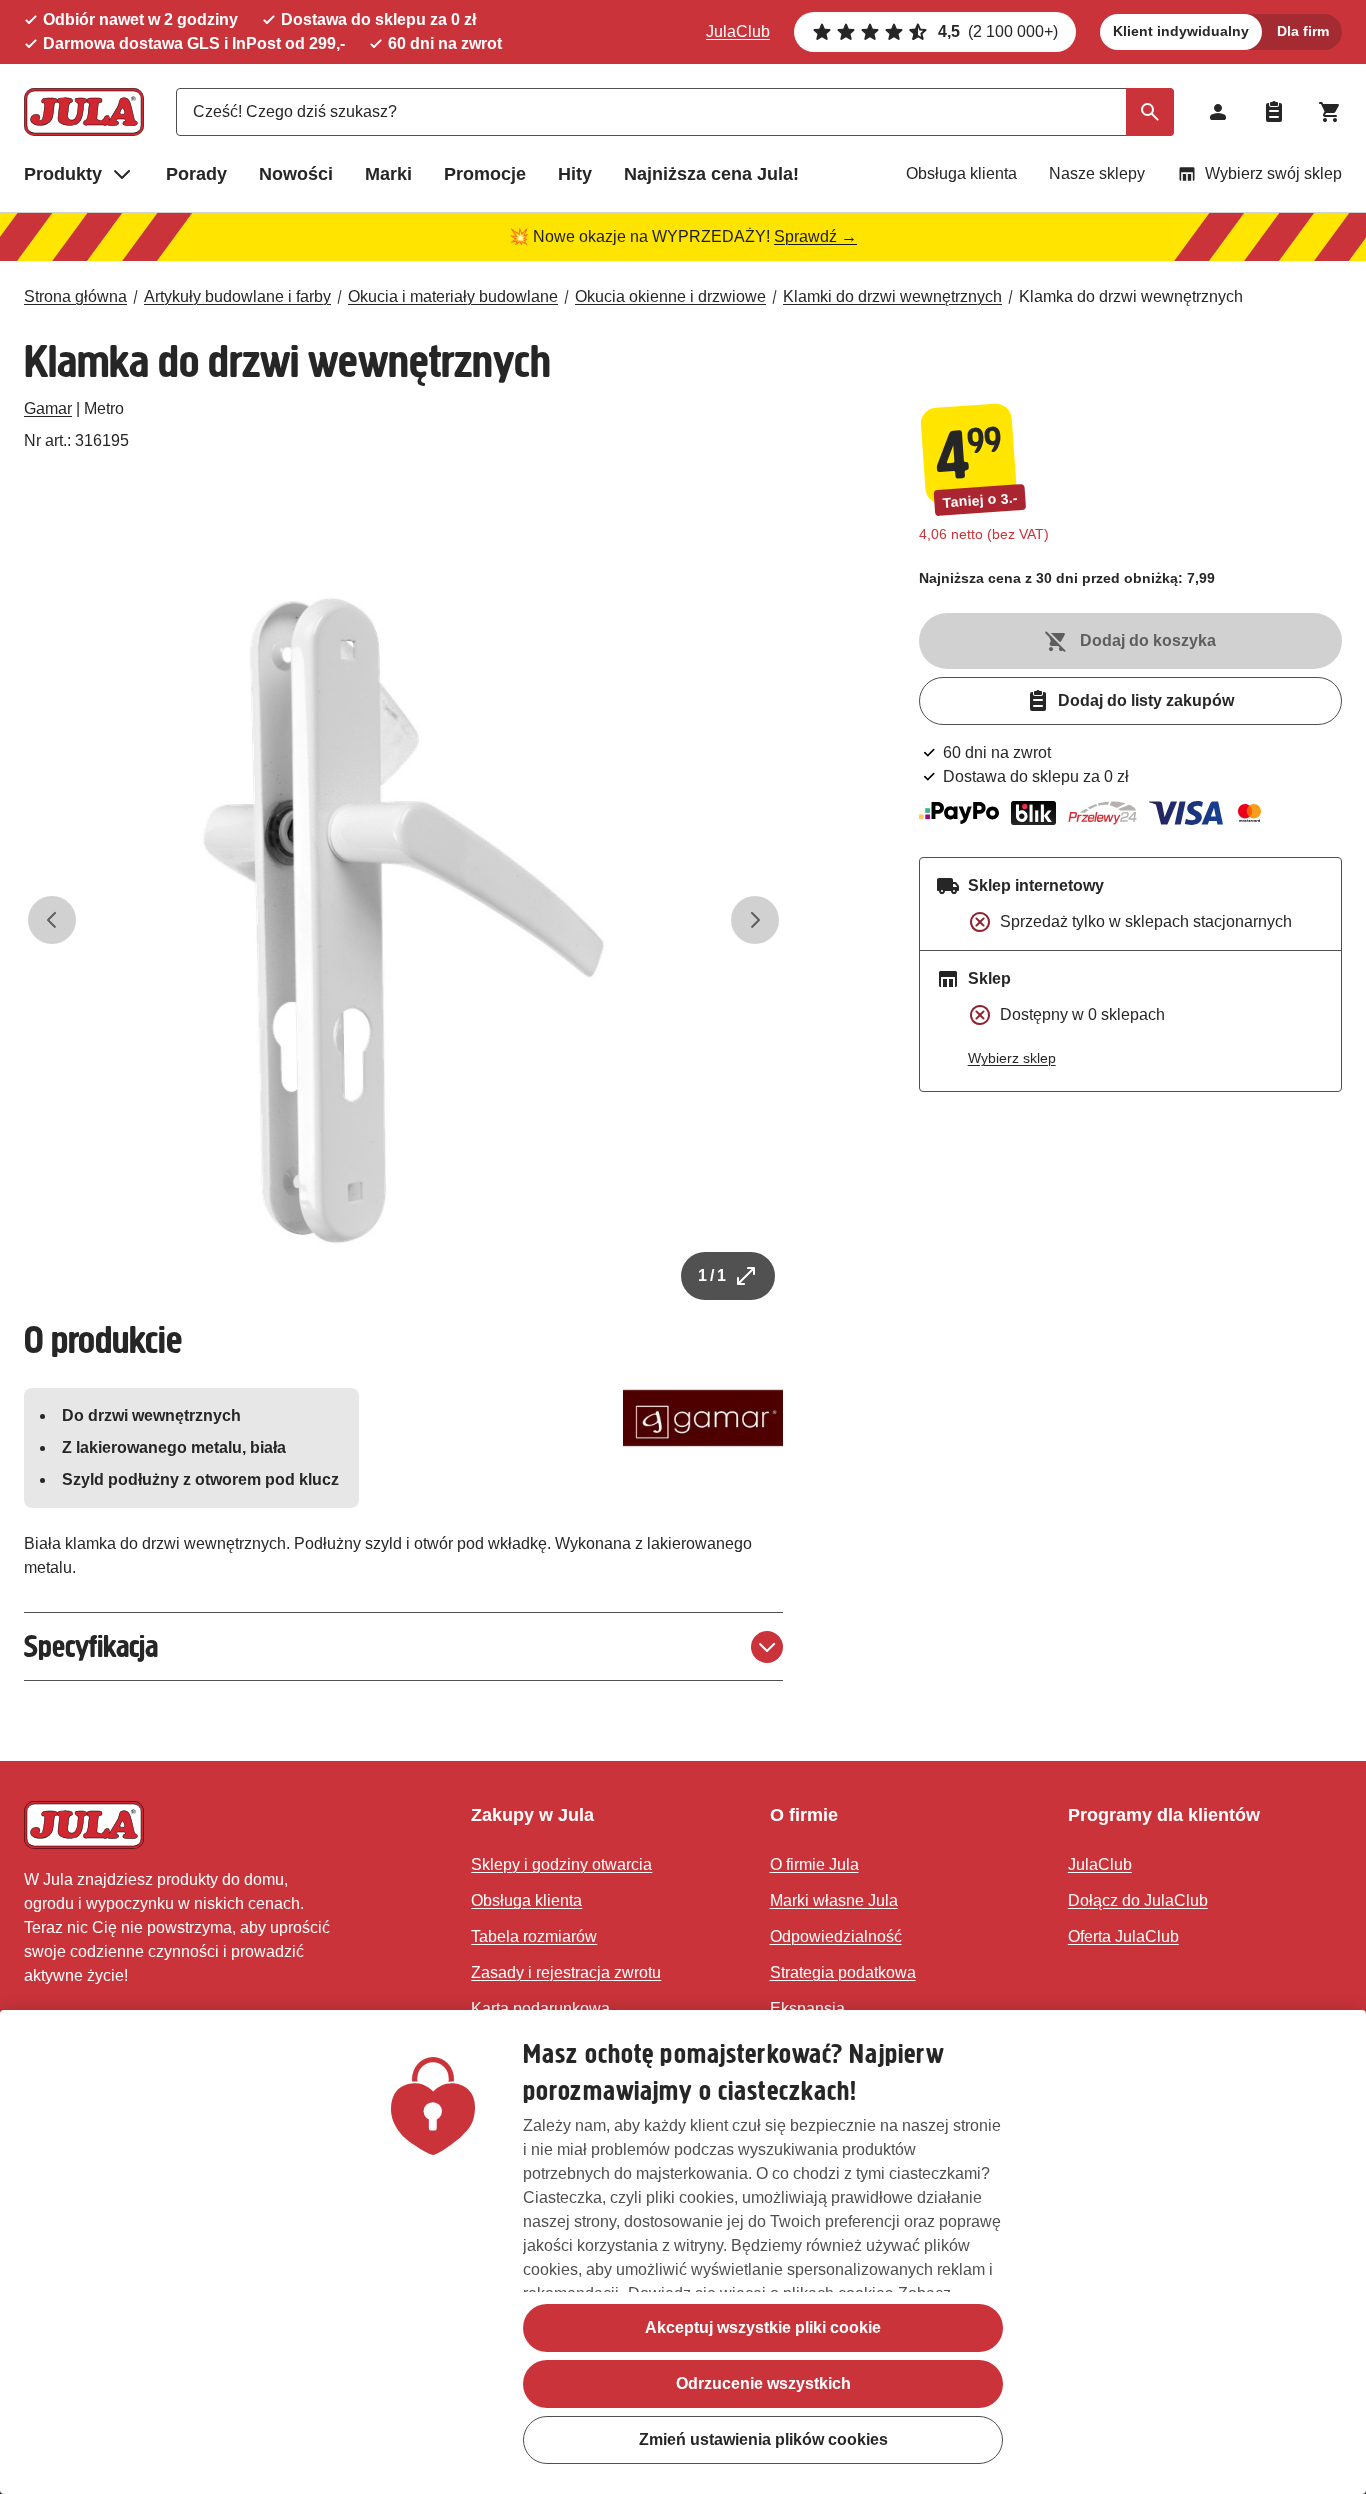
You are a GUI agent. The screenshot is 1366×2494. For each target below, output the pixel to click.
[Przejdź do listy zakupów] (1274, 112)
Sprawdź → (815, 236)
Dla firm (1303, 31)
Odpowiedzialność (836, 1936)
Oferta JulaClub (1123, 1936)
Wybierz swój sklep (1273, 173)
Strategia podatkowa (843, 1972)
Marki (388, 174)
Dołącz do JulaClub (1138, 1900)
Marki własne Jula (834, 1900)
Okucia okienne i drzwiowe (670, 296)
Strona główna (75, 296)
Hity (575, 174)
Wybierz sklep (1012, 1058)
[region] (683, 2252)
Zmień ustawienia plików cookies (763, 2439)
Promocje (485, 174)
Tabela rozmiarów (534, 1936)
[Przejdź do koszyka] (1330, 112)
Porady (196, 174)
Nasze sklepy (1097, 173)
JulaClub (738, 31)
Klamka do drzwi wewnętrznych (1131, 296)
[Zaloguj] (1218, 112)
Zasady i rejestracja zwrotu (566, 1972)
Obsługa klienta (961, 173)
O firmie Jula (814, 1864)
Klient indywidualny (1181, 31)
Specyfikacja (91, 1646)
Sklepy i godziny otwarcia (561, 1864)
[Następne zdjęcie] (755, 920)
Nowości (296, 174)
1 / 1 (712, 1275)
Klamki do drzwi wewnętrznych (892, 296)
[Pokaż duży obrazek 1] (403, 920)
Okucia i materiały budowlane (453, 296)
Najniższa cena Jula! (711, 174)
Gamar (48, 408)
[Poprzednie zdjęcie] (52, 920)
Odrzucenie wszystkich (763, 2383)
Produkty (63, 174)
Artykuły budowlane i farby (237, 296)
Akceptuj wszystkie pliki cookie (763, 2327)
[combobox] (675, 112)
